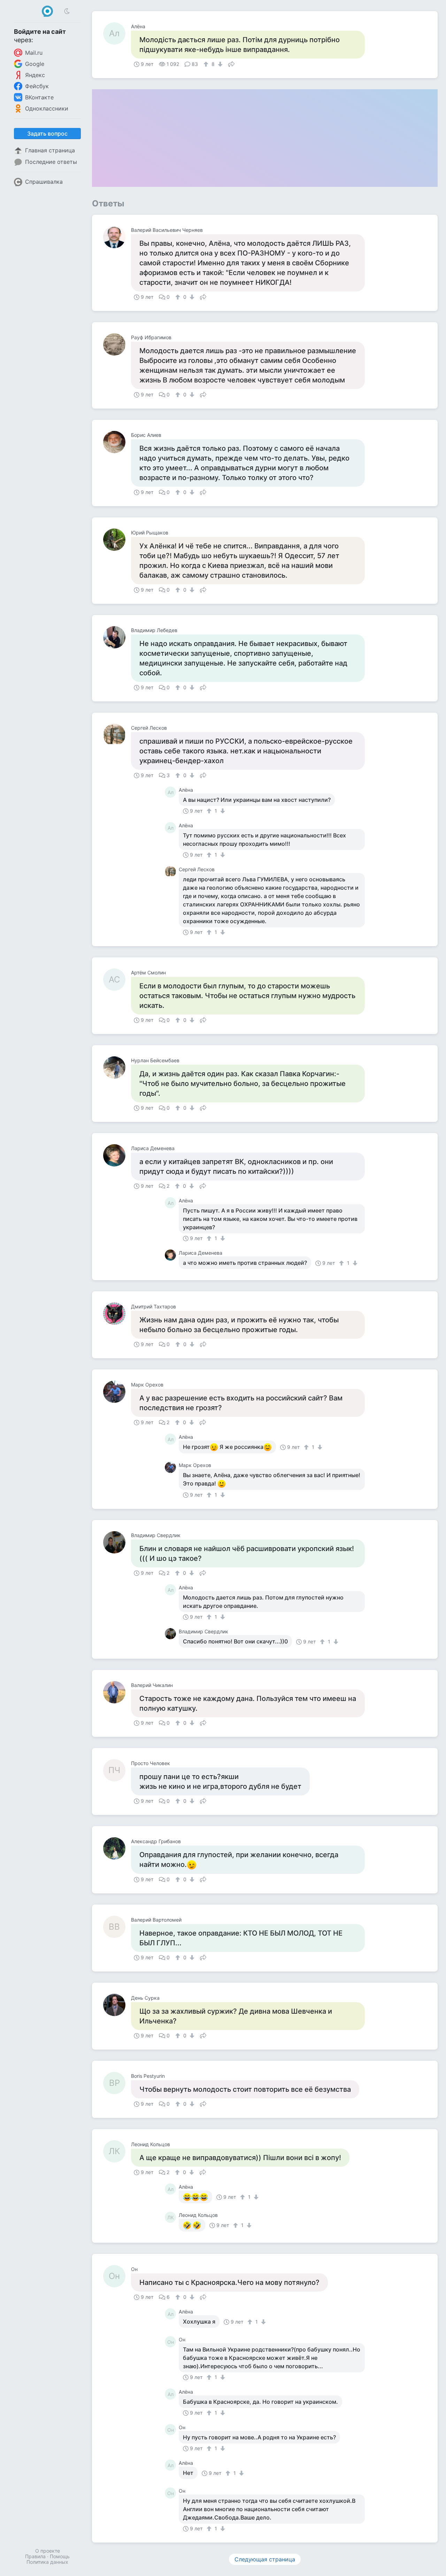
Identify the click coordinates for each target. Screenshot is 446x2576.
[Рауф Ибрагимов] (117, 344)
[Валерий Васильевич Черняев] (117, 237)
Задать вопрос (47, 134)
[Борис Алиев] (117, 442)
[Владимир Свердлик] (117, 1542)
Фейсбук (37, 86)
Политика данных (47, 2562)
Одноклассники (47, 108)
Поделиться (231, 63)
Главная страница (50, 150)
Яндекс (35, 75)
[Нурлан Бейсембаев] (117, 1067)
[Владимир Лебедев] (117, 637)
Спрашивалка (44, 182)
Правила (35, 2556)
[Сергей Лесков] (117, 735)
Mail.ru (34, 53)
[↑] (207, 64)
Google (35, 64)
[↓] (219, 64)
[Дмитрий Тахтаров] (117, 1314)
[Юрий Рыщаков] (117, 540)
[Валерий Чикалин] (117, 1692)
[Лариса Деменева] (117, 1155)
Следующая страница (265, 2559)
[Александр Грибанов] (117, 1848)
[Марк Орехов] (117, 1392)
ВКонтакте (39, 97)
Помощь (60, 2556)
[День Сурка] (117, 2005)
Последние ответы (51, 162)
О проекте (48, 2551)
